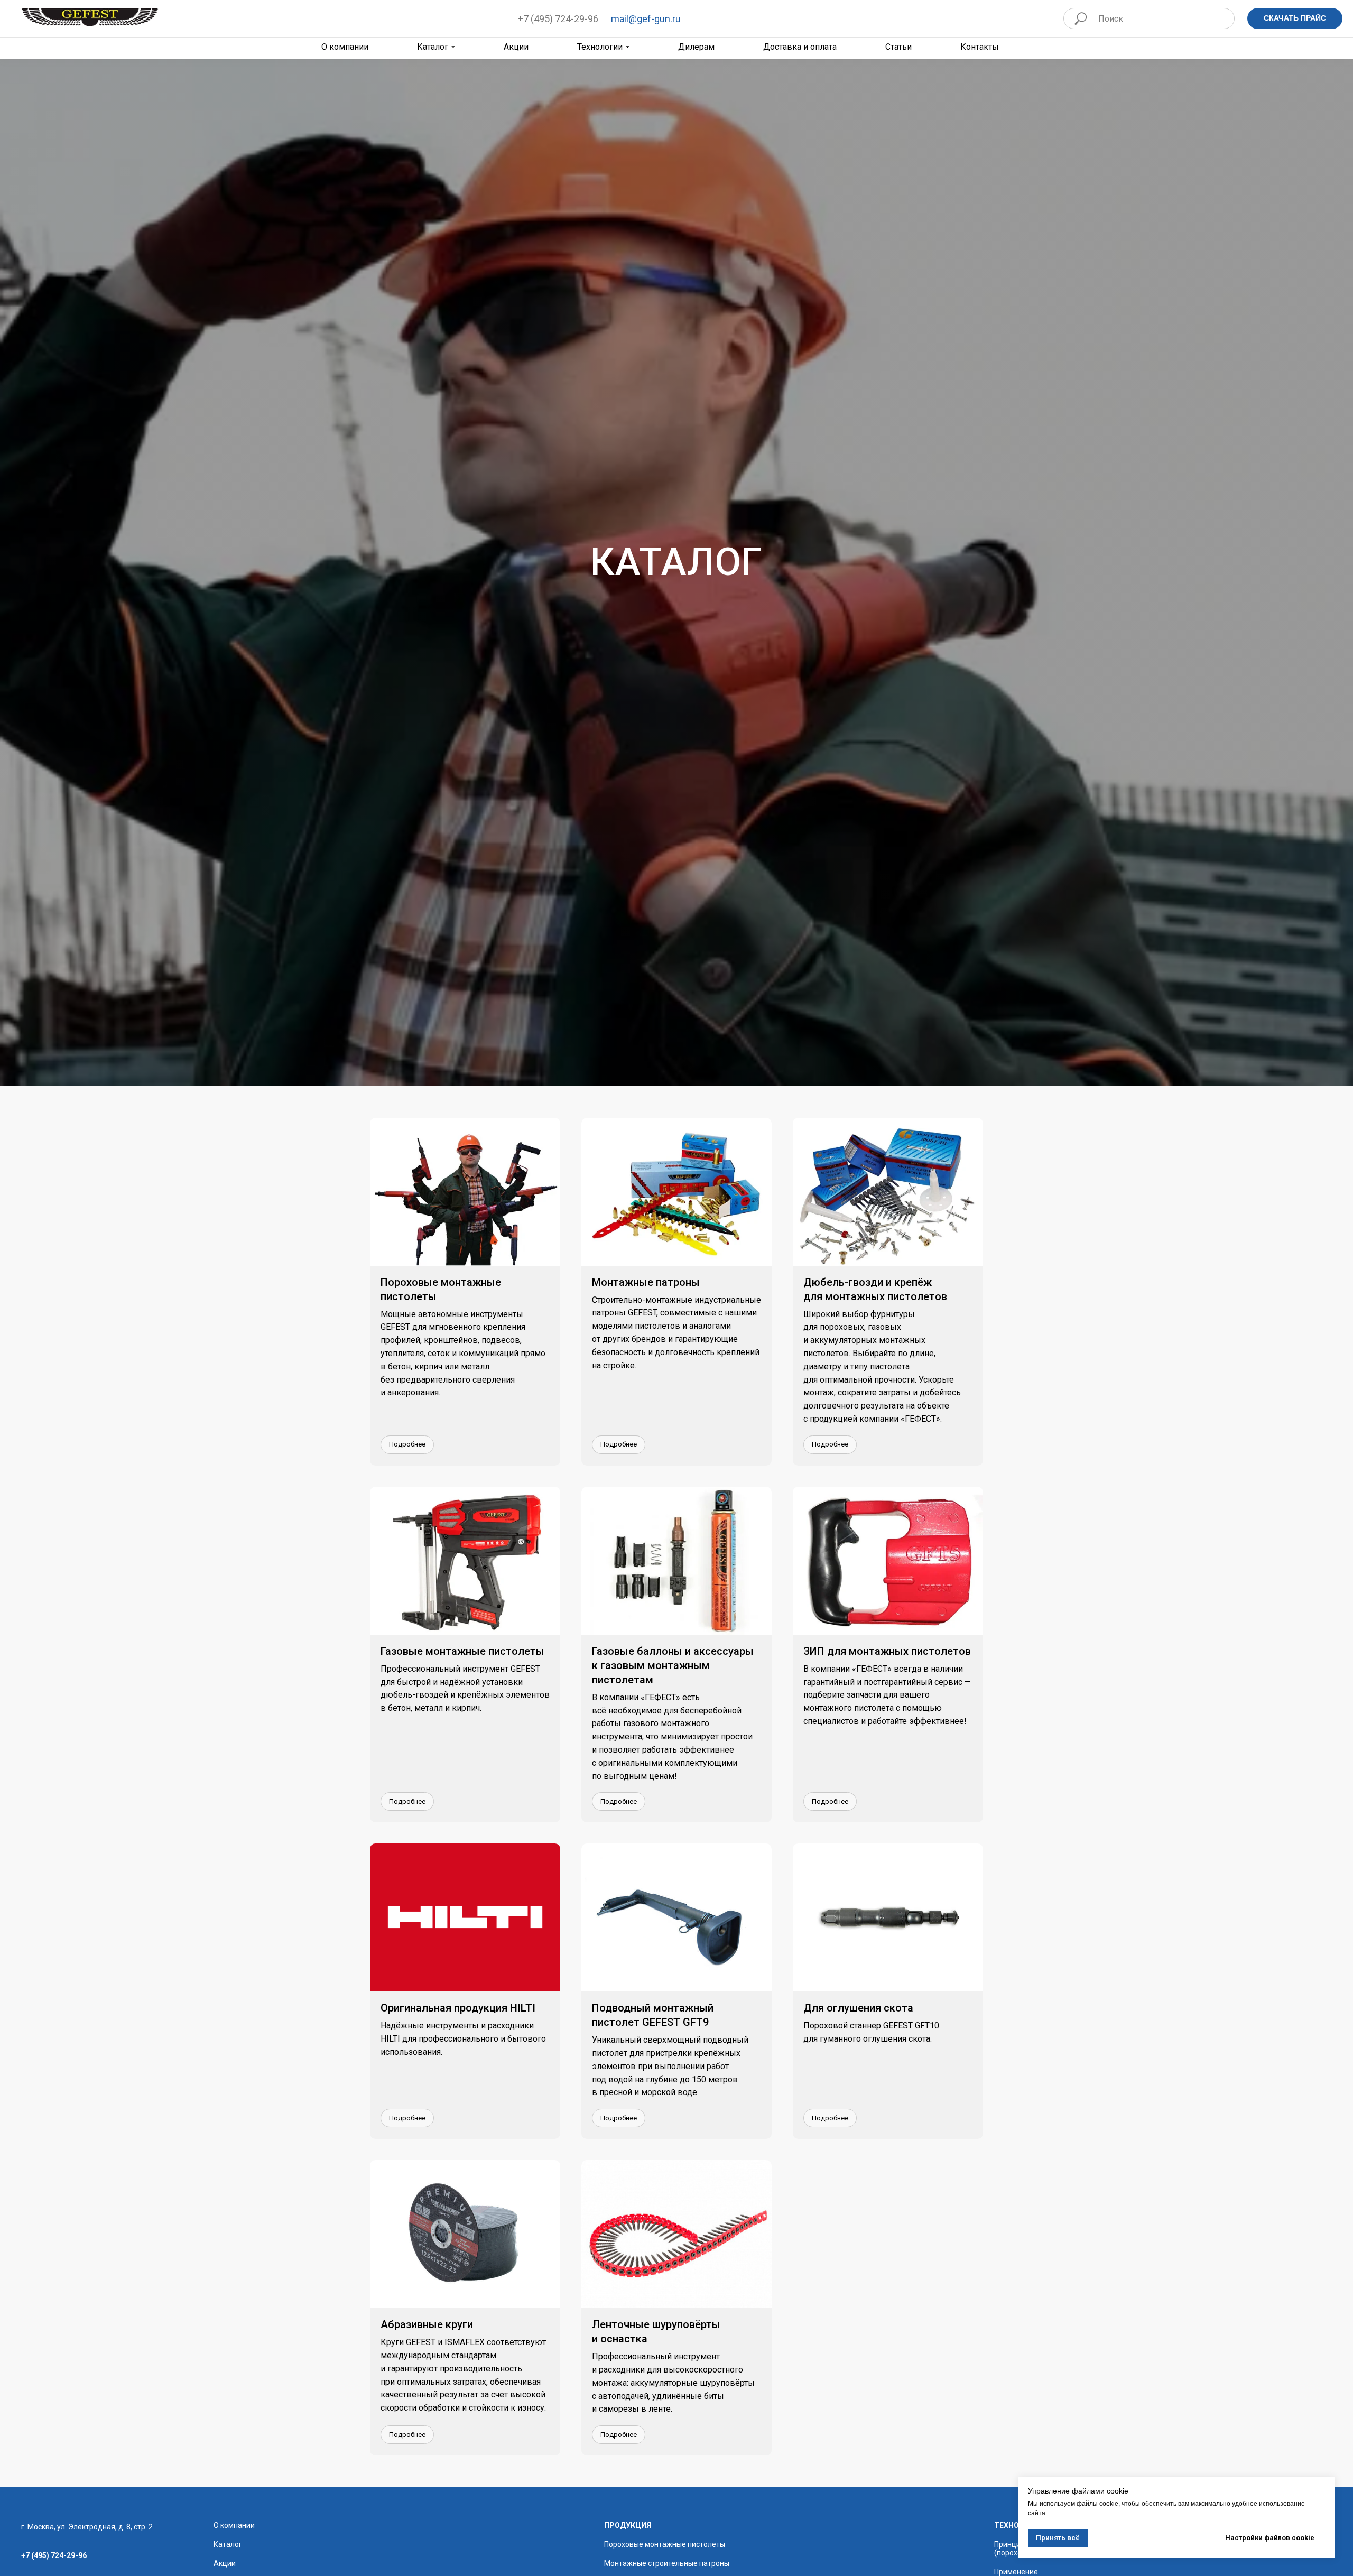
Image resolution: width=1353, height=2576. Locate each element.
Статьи (898, 47)
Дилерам (696, 47)
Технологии (600, 47)
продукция (628, 2525)
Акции (516, 47)
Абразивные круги (427, 2324)
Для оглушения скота (858, 2008)
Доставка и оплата (800, 47)
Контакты (980, 47)
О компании (234, 2525)
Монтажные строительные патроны (667, 2563)
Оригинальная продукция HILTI (458, 2008)
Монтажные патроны (646, 1282)
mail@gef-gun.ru (646, 19)
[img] (90, 17)
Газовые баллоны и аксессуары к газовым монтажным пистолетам (673, 1665)
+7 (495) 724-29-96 (558, 19)
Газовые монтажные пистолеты (462, 1651)
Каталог (433, 47)
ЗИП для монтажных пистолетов (887, 1651)
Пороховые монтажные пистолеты (665, 2544)
